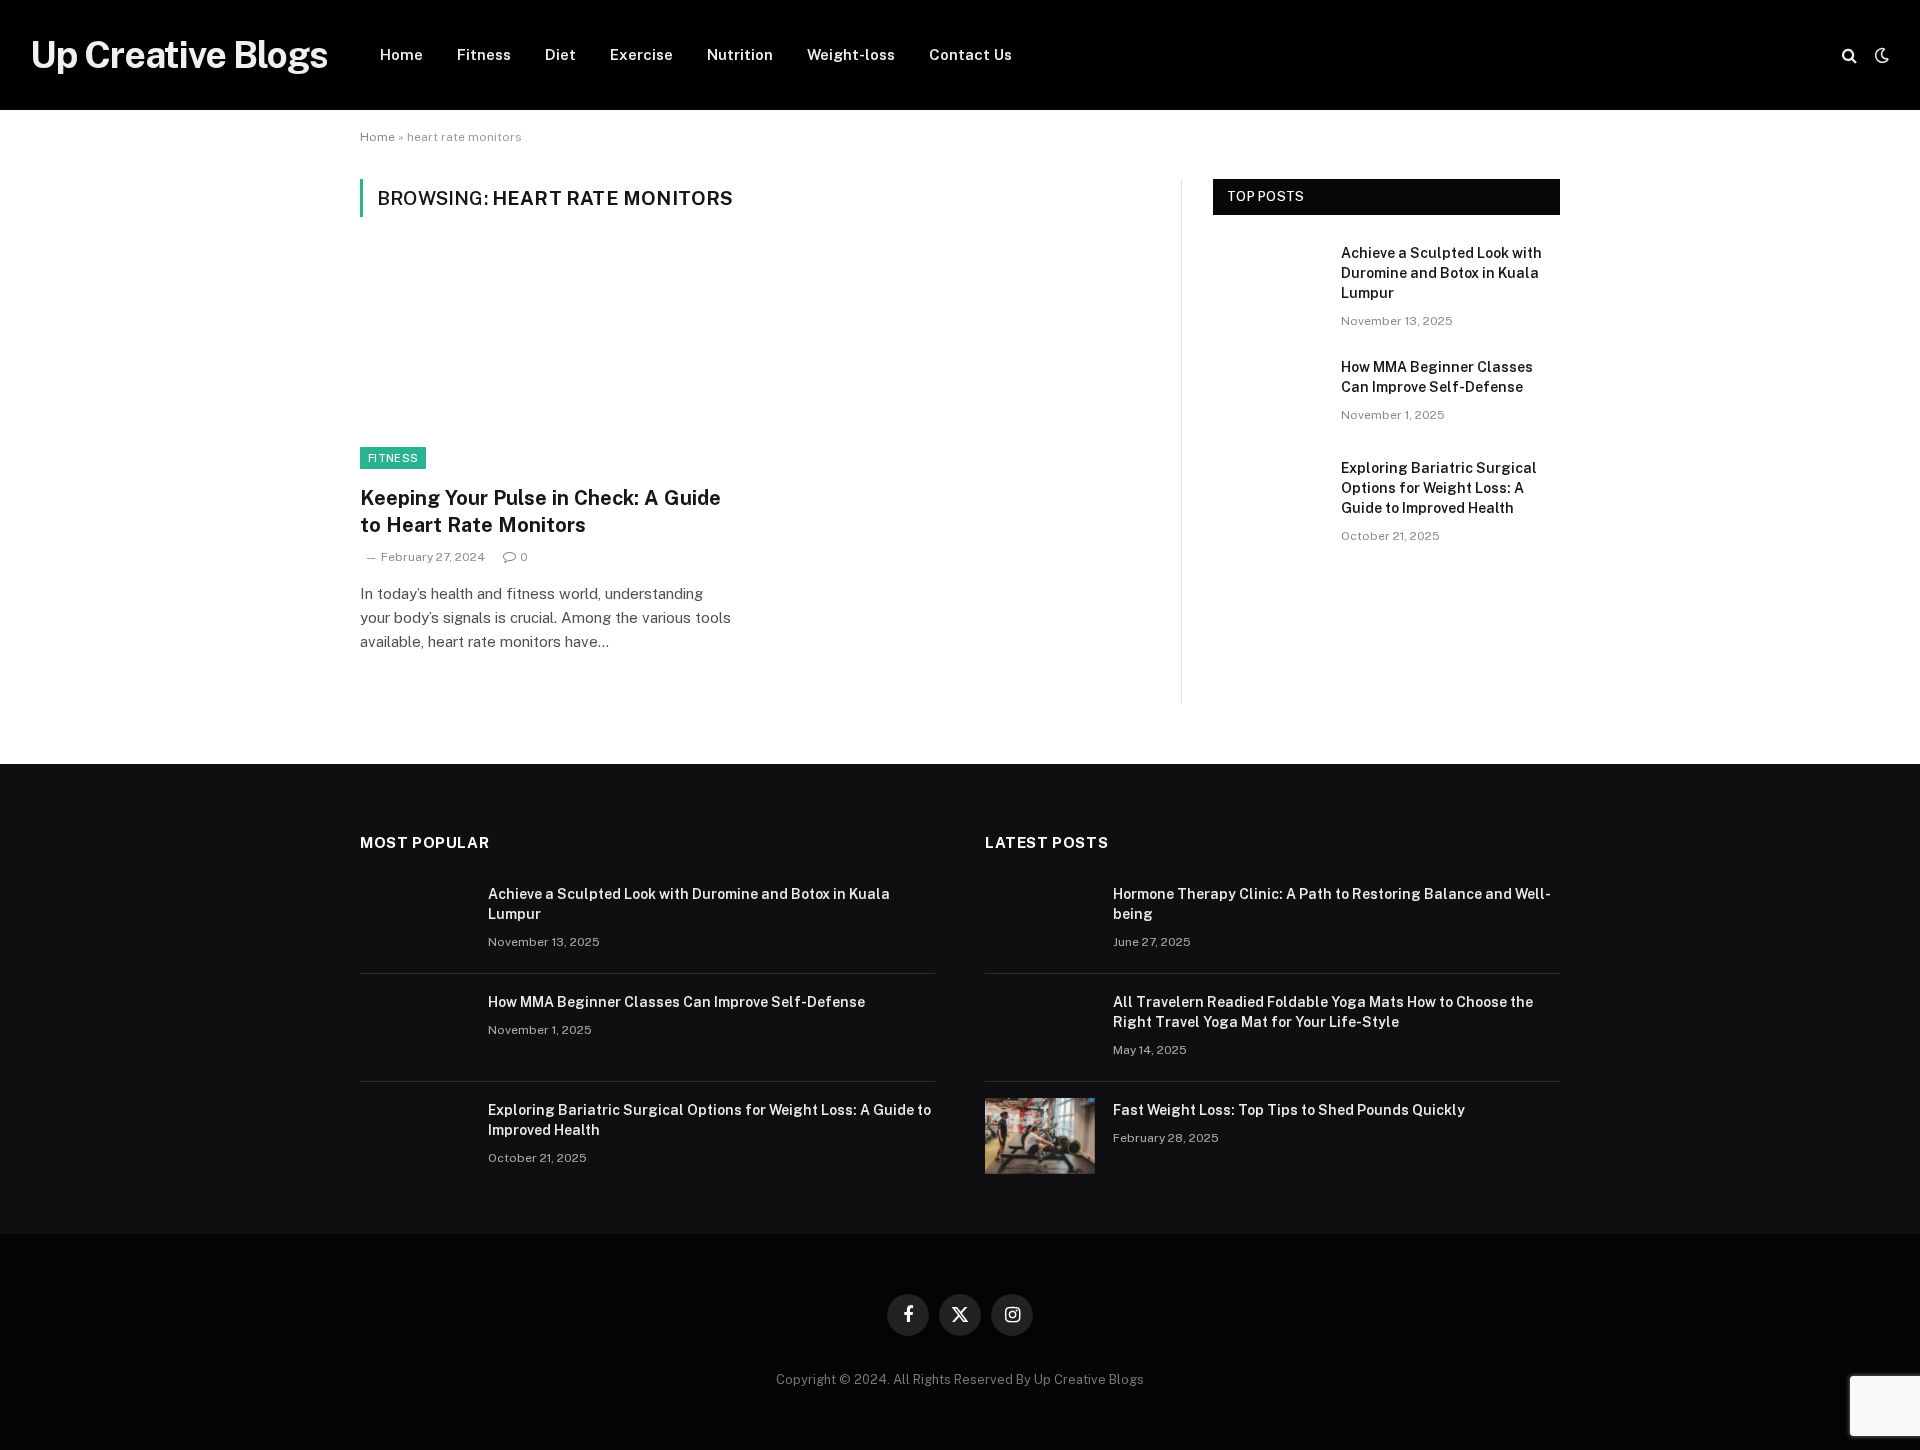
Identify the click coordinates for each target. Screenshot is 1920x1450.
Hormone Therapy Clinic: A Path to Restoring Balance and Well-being (1332, 904)
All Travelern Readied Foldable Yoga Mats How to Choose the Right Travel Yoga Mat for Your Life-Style (1323, 1012)
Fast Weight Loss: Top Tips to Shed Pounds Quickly (1289, 1110)
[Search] (1849, 55)
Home (401, 54)
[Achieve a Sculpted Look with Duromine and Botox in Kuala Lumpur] (1268, 279)
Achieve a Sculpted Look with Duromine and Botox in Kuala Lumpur (1441, 273)
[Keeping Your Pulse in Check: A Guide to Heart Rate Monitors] (548, 363)
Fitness (484, 54)
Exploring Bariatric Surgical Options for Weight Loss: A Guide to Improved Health (1439, 488)
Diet (560, 54)
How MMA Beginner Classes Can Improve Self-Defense (1437, 377)
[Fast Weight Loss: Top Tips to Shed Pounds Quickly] (1040, 1136)
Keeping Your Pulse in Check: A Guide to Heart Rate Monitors (540, 511)
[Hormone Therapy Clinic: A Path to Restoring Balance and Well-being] (1040, 920)
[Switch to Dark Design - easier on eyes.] (1880, 55)
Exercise (641, 54)
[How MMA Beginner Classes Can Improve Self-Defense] (1268, 393)
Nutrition (740, 54)
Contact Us (970, 54)
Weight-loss (851, 54)
